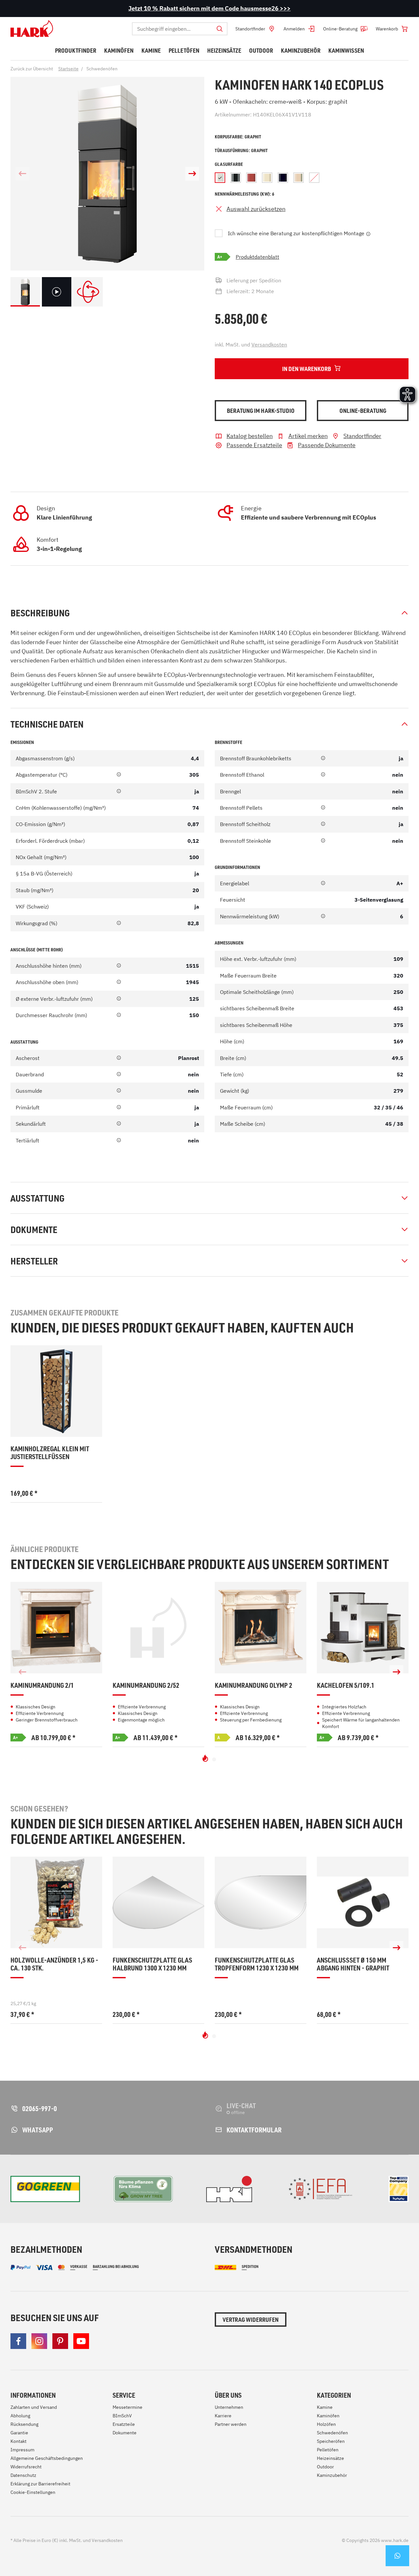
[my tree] (143, 2189)
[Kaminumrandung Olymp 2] (261, 1628)
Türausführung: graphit (241, 150)
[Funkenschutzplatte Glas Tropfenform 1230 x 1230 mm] (261, 1902)
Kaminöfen (328, 2416)
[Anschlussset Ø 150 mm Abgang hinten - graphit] (363, 1902)
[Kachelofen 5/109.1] (363, 1628)
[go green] (45, 2189)
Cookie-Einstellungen (33, 2492)
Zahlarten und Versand (34, 2407)
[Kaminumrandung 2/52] (158, 1628)
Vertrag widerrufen (251, 2320)
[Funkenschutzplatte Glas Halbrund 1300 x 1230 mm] (158, 1902)
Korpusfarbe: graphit (238, 137)
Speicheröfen (331, 2441)
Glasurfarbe (229, 164)
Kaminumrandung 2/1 (42, 1685)
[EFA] (320, 2189)
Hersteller (34, 1261)
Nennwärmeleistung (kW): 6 (245, 194)
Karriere (223, 2416)
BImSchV (122, 2416)
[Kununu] (399, 2189)
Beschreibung (40, 613)
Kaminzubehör (332, 2475)
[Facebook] (18, 2341)
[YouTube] (81, 2341)
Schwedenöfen (332, 2433)
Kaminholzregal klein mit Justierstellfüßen (50, 1453)
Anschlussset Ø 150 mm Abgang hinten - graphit (353, 1964)
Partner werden (231, 2424)
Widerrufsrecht (26, 2467)
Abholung (20, 2416)
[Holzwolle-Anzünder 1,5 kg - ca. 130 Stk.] (56, 1902)
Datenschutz (23, 2475)
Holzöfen (326, 2424)
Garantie (19, 2433)
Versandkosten (269, 344)
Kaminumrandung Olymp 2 (254, 1685)
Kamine (325, 2407)
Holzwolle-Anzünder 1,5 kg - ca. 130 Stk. (54, 1964)
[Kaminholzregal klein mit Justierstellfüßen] (56, 1391)
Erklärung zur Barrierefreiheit (40, 2484)
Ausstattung (37, 1198)
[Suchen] (220, 29)
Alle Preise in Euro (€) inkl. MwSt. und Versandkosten (67, 2540)
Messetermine (128, 2407)
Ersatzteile (124, 2424)
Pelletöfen (328, 2450)
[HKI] (229, 2189)
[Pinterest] (60, 2341)
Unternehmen (229, 2407)
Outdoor (325, 2467)
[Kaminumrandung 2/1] (56, 1628)
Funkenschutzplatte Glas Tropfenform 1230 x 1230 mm (257, 1964)
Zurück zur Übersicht (32, 69)
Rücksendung (24, 2424)
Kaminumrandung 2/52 (146, 1685)
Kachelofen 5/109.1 (346, 1685)
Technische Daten (47, 724)
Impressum (22, 2450)
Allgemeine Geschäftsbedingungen (47, 2458)
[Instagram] (39, 2341)
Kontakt (18, 2441)
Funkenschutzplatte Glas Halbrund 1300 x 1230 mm (152, 1964)
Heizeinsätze (330, 2458)
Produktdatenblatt (257, 257)
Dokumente (34, 1229)
